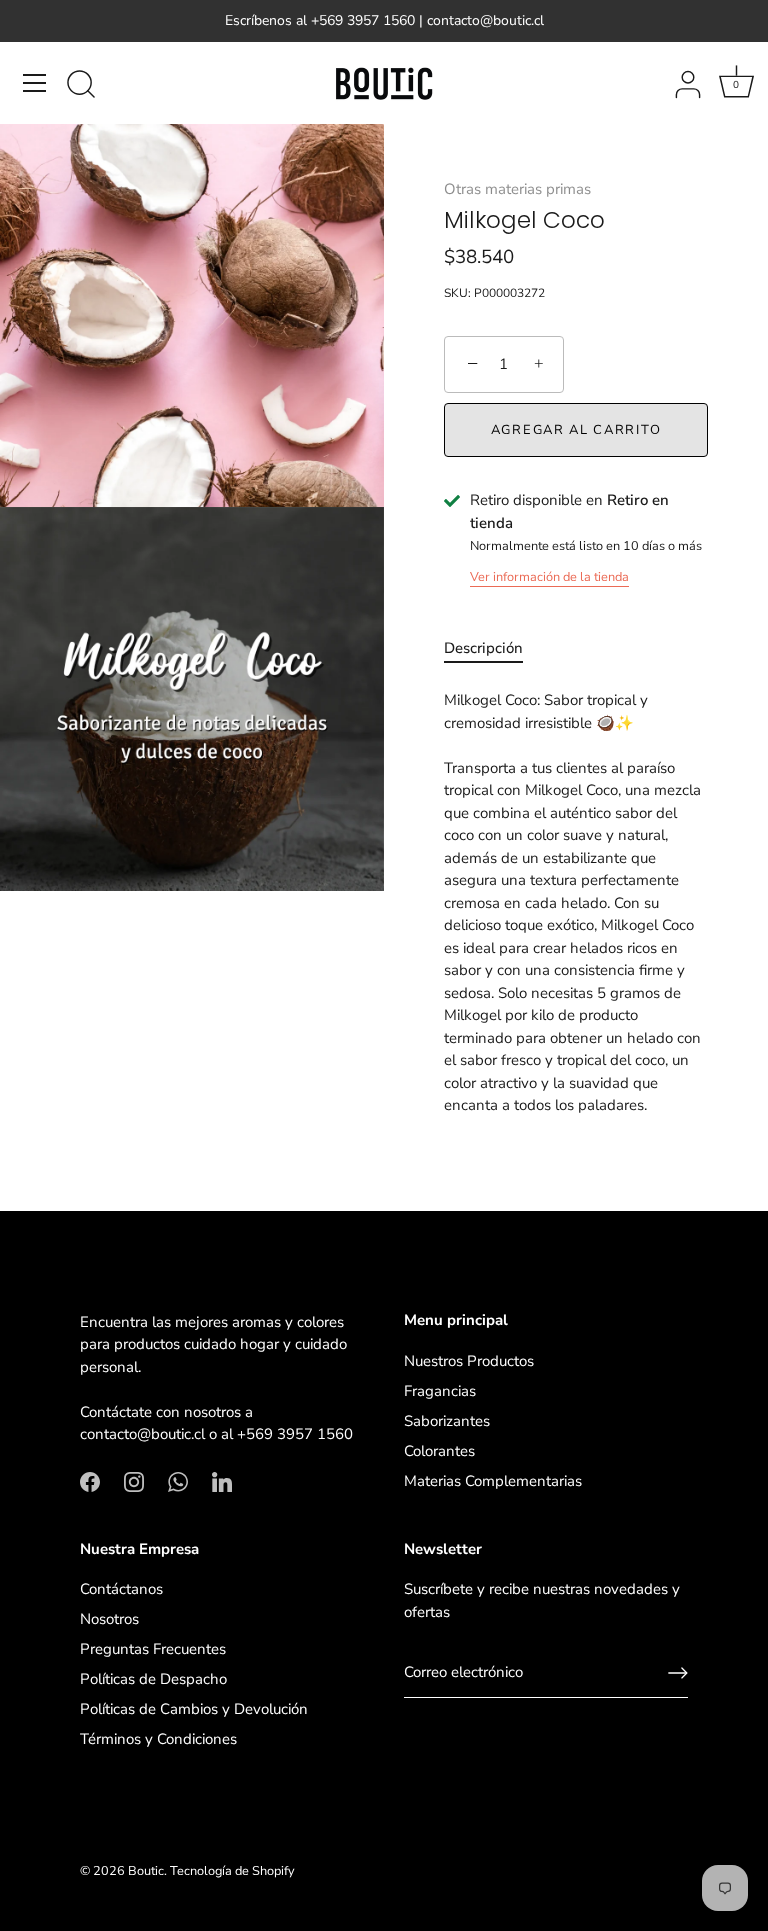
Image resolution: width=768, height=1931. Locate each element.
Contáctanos (121, 1589)
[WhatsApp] (178, 1481)
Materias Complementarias (493, 1481)
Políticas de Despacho (153, 1679)
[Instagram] (134, 1481)
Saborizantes (447, 1421)
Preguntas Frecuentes (153, 1649)
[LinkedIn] (222, 1481)
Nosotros (109, 1619)
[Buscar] (81, 86)
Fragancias (440, 1391)
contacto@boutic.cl (142, 1434)
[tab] (493, 648)
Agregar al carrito (576, 430)
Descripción (483, 648)
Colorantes (439, 1451)
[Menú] (35, 83)
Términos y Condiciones (158, 1739)
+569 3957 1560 (295, 1434)
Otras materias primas (517, 189)
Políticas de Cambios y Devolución (194, 1709)
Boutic (146, 1871)
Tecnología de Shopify (232, 1871)
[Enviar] (678, 1673)
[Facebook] (90, 1481)
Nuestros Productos (469, 1361)
